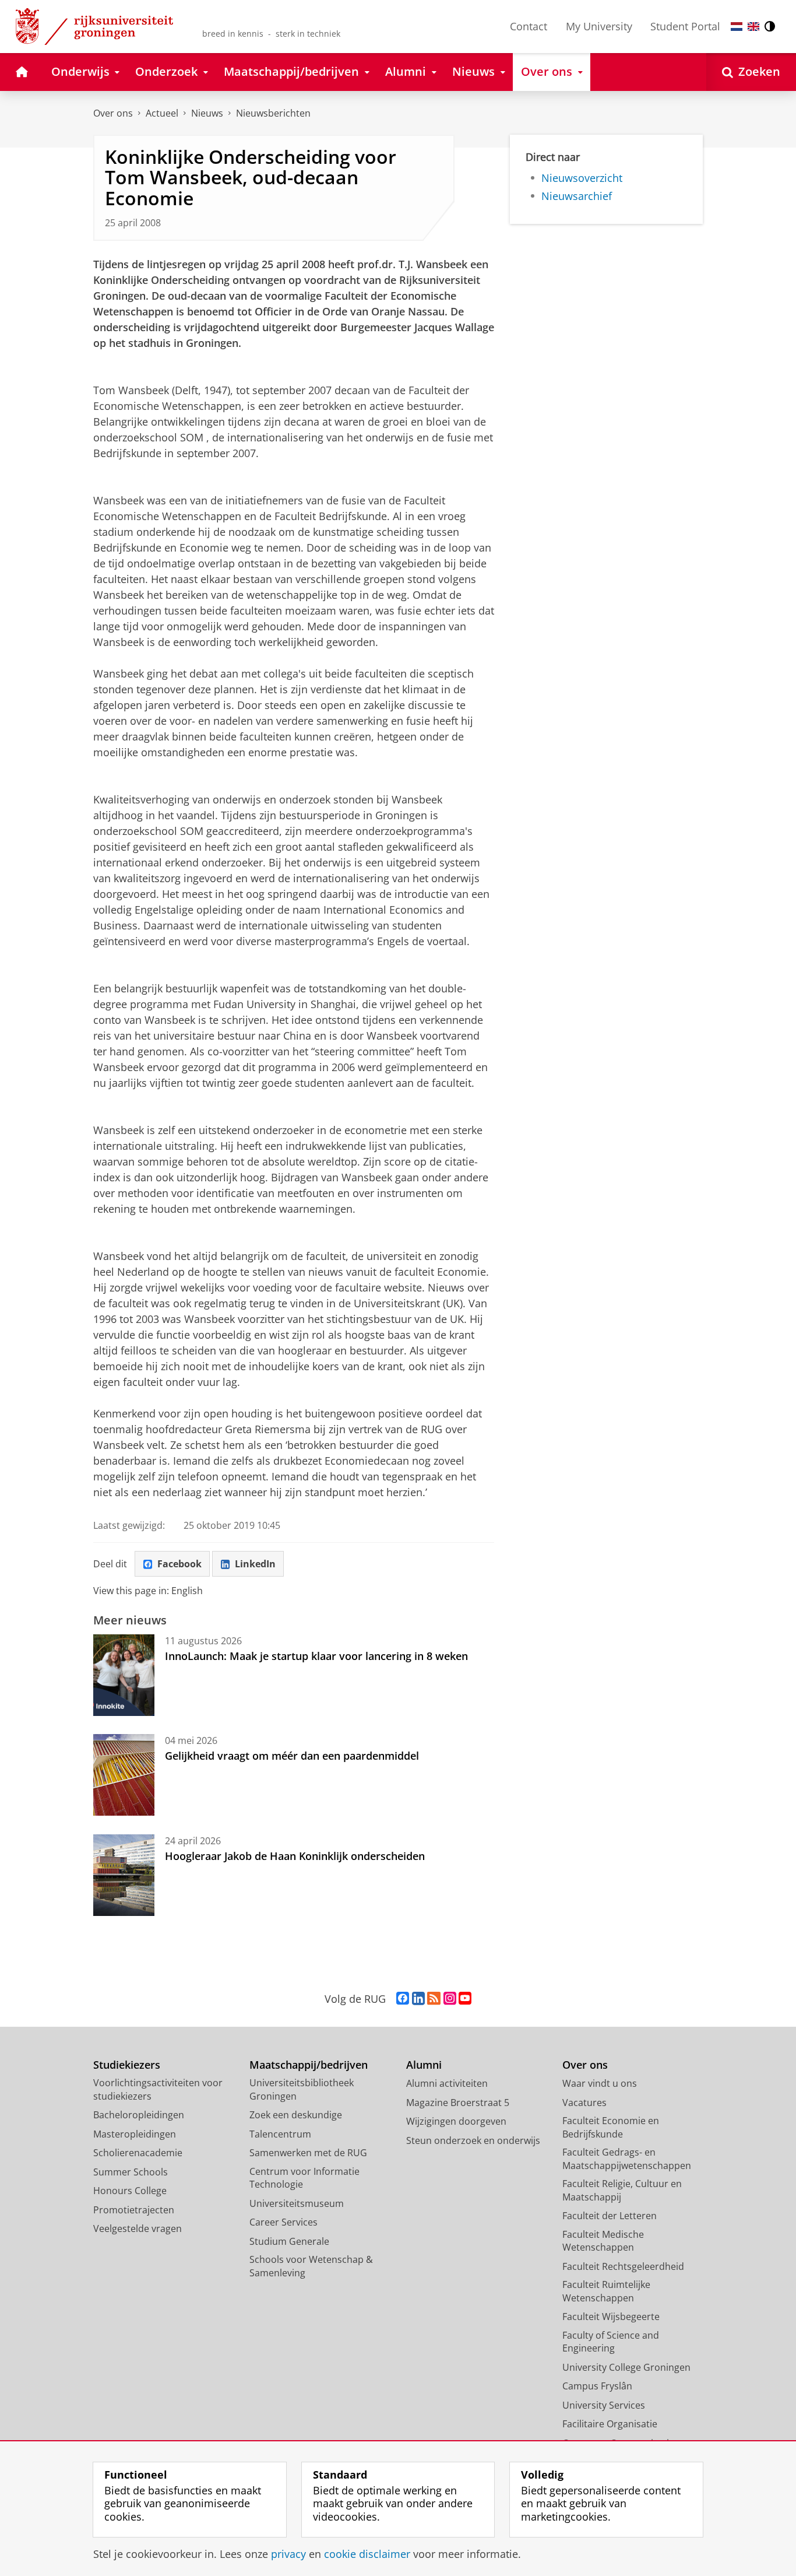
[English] (753, 27)
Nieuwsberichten (273, 113)
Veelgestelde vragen (138, 2228)
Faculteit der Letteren (610, 2216)
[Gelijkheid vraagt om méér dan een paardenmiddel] (124, 1775)
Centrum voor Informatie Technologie (304, 2178)
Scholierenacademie (138, 2153)
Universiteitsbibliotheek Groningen (302, 2089)
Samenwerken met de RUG (308, 2153)
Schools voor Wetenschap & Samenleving (311, 2266)
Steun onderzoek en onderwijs (473, 2140)
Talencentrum (280, 2134)
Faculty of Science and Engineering (611, 2342)
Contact (529, 26)
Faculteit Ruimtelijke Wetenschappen (606, 2291)
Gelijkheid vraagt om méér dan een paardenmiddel (292, 1756)
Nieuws (207, 113)
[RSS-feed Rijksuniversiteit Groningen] (434, 1999)
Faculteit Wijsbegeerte (611, 2317)
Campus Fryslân (597, 2386)
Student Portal (685, 26)
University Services (604, 2405)
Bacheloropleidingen (139, 2115)
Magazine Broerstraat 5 (458, 2103)
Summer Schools (131, 2172)
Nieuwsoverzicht (582, 178)
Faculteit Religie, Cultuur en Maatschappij (622, 2190)
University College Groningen (626, 2367)
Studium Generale (289, 2241)
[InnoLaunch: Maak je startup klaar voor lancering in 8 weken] (124, 1675)
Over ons (113, 113)
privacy (288, 2554)
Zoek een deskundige (296, 2115)
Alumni (424, 2065)
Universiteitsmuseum (297, 2203)
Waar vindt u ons (600, 2083)
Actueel (162, 113)
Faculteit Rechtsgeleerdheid (623, 2266)
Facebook (179, 1564)
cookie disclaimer (367, 2554)
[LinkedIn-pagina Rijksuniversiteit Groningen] (418, 1999)
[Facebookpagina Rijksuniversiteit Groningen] (403, 1999)
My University (599, 26)
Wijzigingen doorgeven (456, 2121)
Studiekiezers (127, 2065)
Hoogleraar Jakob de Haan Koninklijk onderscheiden (295, 1856)
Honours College (130, 2191)
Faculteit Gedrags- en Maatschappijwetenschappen (627, 2159)
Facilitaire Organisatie (610, 2424)
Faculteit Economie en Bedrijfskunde (611, 2127)
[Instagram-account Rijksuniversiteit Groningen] (450, 1999)
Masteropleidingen (135, 2134)
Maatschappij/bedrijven (309, 2065)
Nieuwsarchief (577, 196)
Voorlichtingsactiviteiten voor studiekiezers (158, 2089)
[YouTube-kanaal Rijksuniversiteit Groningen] (465, 1999)
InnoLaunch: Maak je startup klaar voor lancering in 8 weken (316, 1656)
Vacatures (584, 2103)
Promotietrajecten (134, 2210)
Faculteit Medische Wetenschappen (603, 2241)
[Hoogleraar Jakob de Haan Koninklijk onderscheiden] (124, 1875)
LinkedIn (255, 1564)
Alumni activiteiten (447, 2083)
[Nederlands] (737, 27)
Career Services (283, 2222)
